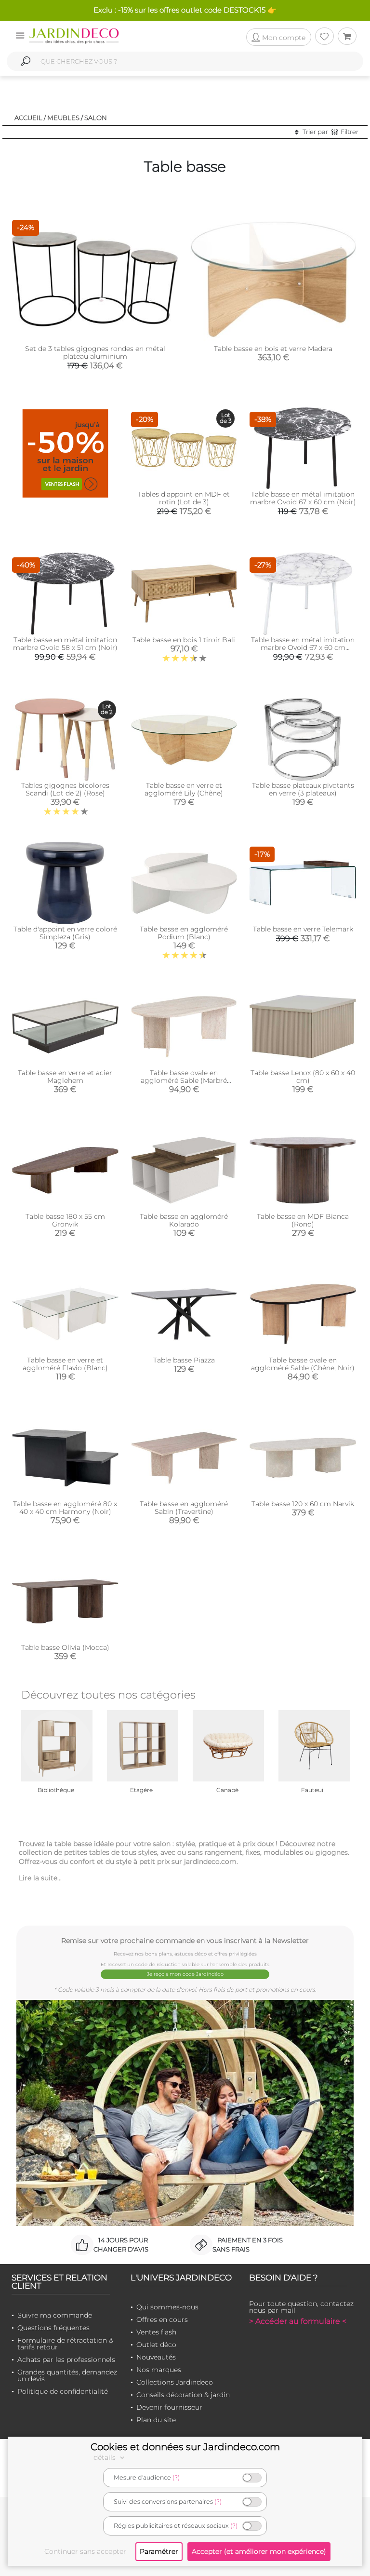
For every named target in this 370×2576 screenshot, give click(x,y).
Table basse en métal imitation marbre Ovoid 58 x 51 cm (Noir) (65, 644)
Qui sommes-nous (167, 2307)
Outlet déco (156, 2345)
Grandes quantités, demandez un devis (67, 2375)
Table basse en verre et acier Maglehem (65, 1077)
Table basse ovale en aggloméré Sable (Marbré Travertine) (184, 1080)
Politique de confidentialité (63, 2391)
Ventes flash (156, 2332)
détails (106, 2457)
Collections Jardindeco (175, 2382)
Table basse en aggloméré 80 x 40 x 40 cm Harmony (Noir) (65, 1508)
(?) (176, 2477)
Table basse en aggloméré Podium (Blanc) (184, 933)
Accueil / (30, 118)
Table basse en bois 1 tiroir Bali (184, 640)
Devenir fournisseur (169, 2407)
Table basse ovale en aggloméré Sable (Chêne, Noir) (303, 1364)
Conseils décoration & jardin (183, 2395)
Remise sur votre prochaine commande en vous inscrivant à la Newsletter (185, 1940)
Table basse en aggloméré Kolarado (184, 1220)
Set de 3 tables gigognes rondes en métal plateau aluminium (95, 352)
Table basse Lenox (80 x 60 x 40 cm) (303, 1077)
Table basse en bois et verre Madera (273, 349)
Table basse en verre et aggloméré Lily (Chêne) (184, 789)
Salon (96, 118)
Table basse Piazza (184, 1360)
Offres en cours (162, 2320)
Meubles (63, 118)
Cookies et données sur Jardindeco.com (185, 2447)
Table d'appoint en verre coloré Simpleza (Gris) (65, 933)
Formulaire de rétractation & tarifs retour (65, 2344)
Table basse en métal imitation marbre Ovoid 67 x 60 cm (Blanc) (303, 647)
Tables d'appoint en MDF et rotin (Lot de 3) (184, 498)
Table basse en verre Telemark (303, 929)
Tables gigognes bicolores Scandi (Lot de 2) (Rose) (65, 789)
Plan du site (156, 2420)
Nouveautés (156, 2357)
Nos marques (159, 2370)
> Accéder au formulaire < (298, 2321)
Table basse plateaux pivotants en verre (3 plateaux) (303, 789)
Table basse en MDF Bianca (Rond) (303, 1220)
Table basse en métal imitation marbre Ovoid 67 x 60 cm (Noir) (303, 498)
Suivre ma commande (55, 2315)
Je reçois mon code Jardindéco (185, 1974)
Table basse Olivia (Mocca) (65, 1647)
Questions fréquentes (53, 2328)
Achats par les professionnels (66, 2360)
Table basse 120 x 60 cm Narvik (303, 1504)
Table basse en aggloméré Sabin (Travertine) (184, 1508)
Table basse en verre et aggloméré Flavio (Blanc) (65, 1364)
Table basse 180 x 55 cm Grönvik (65, 1220)
